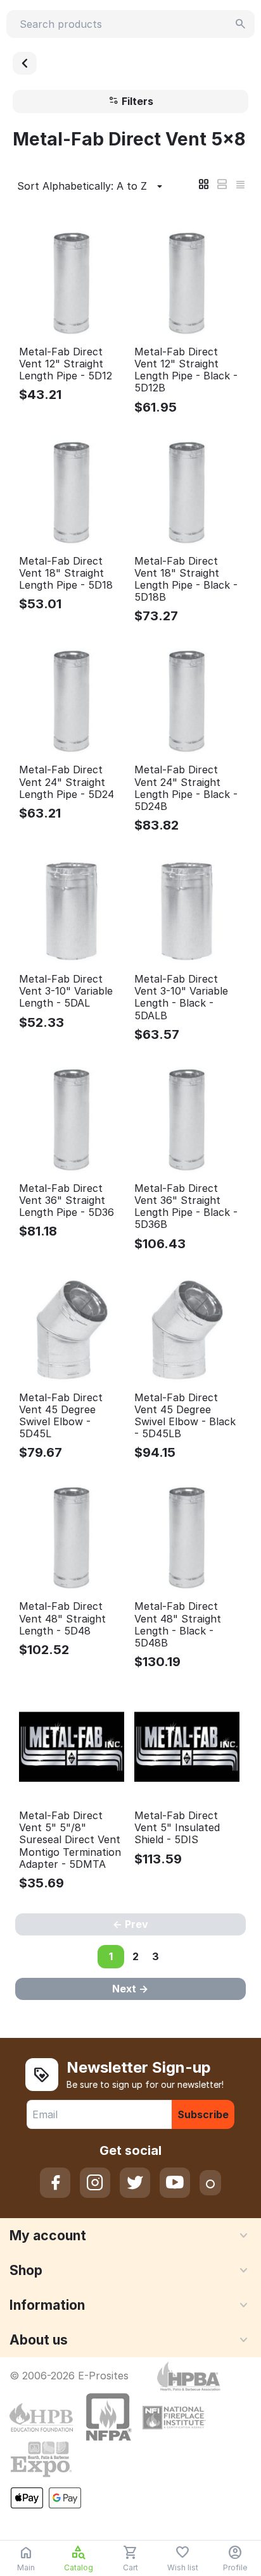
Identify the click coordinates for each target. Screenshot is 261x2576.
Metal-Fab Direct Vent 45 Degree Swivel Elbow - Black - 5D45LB (185, 1416)
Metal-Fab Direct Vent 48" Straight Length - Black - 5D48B (178, 1625)
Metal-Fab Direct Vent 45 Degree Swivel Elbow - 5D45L (61, 1416)
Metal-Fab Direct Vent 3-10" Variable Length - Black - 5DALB (181, 997)
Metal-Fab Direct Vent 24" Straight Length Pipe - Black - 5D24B (186, 788)
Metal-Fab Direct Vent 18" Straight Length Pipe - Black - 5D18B (186, 580)
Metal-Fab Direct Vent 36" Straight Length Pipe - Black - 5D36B (186, 1207)
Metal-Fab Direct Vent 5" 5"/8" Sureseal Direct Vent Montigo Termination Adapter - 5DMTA (70, 1840)
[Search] (241, 24)
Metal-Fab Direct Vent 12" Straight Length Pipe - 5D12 (66, 364)
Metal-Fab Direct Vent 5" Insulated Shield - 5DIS (177, 1828)
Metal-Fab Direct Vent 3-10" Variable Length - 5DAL (66, 991)
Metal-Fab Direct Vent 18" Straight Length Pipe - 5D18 (66, 573)
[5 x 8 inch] (25, 63)
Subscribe (203, 2114)
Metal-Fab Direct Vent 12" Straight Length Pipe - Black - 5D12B (186, 370)
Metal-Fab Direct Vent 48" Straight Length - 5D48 (62, 1618)
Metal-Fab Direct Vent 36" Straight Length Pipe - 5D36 (67, 1200)
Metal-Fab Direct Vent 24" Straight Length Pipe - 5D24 (67, 782)
